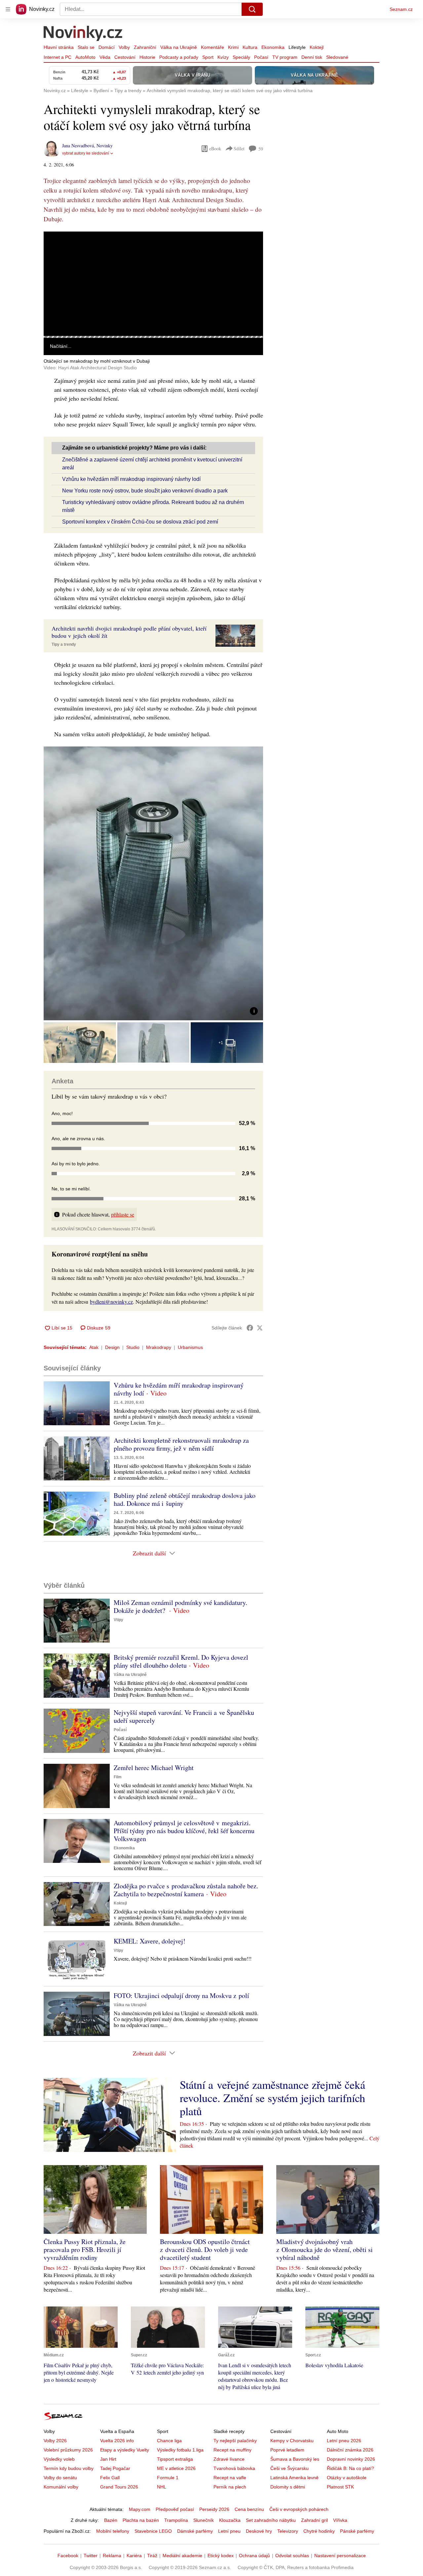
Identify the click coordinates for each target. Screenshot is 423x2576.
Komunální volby (61, 2487)
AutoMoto (85, 57)
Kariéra (134, 2556)
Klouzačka (230, 2520)
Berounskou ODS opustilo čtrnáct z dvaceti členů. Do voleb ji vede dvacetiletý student (205, 2249)
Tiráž (152, 2556)
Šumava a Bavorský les (295, 2459)
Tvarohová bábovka (234, 2468)
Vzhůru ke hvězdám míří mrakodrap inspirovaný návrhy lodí (131, 479)
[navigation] (8, 9)
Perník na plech (230, 2487)
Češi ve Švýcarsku (289, 2468)
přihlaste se (123, 1214)
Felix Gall (110, 2478)
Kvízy (223, 57)
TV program (285, 57)
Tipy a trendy (64, 644)
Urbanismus (190, 1347)
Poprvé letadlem (287, 2450)
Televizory (288, 2531)
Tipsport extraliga (175, 2459)
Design (112, 1347)
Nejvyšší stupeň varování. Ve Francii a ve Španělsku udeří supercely (184, 1716)
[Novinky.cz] (83, 34)
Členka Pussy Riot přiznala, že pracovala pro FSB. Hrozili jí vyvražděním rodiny (85, 2249)
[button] (153, 284)
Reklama (112, 2556)
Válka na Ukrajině (179, 47)
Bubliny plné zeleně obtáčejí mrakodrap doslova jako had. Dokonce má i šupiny (185, 1499)
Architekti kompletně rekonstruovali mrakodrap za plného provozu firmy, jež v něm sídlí (181, 1444)
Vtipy (118, 1620)
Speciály (241, 57)
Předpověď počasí (175, 2509)
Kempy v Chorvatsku (292, 2441)
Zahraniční (145, 47)
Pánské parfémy (357, 2531)
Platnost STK (340, 2487)
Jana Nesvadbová (78, 145)
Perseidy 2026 (214, 2509)
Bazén (111, 2520)
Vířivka (340, 2520)
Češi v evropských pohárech (299, 2509)
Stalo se (86, 47)
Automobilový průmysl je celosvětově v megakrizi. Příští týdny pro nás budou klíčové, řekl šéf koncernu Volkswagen (184, 1831)
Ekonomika (273, 47)
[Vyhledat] (252, 9)
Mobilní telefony (113, 2531)
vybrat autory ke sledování (86, 153)
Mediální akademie (182, 2556)
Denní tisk (312, 57)
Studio (133, 1347)
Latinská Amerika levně (294, 2478)
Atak (94, 1347)
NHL (162, 2487)
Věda (105, 57)
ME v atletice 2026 (176, 2468)
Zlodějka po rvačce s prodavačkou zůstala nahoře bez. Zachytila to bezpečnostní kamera (186, 1890)
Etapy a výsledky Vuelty (125, 2450)
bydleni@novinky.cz (111, 1302)
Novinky (105, 145)
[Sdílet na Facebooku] (250, 1328)
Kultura (250, 47)
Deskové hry (259, 2531)
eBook (215, 148)
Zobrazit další (149, 1553)
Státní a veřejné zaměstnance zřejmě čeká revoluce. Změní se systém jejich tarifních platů (272, 2098)
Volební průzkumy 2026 (68, 2450)
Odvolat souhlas (292, 2556)
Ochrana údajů (254, 2556)
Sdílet (239, 148)
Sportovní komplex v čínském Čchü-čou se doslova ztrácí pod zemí (140, 522)
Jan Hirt (108, 2459)
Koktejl (317, 47)
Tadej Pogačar (115, 2468)
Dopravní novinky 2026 (351, 2459)
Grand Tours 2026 (119, 2487)
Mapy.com (140, 2509)
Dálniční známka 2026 (350, 2450)
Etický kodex (221, 2556)
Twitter (91, 2556)
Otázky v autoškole (347, 2478)
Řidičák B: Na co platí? (350, 2468)
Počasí (261, 57)
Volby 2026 (55, 2441)
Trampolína (176, 2520)
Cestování (125, 57)
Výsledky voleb (59, 2459)
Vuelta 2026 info (117, 2441)
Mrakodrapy (159, 1347)
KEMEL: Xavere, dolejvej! (150, 1941)
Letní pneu (229, 2531)
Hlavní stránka (59, 47)
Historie (147, 57)
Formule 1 (168, 2478)
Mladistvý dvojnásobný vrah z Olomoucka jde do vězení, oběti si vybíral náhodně (325, 2249)
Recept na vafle (230, 2478)
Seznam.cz (401, 9)
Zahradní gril (314, 2520)
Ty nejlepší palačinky (235, 2441)
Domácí (107, 47)
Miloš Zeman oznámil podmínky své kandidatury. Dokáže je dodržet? (180, 1606)
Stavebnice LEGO (153, 2531)
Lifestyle (297, 47)
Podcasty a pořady (179, 57)
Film (118, 1777)
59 (261, 149)
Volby (124, 47)
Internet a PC (58, 57)
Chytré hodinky (319, 2531)
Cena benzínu (249, 2509)
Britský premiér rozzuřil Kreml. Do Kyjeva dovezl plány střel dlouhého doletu (181, 1661)
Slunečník (204, 2520)
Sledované (337, 57)
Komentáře (212, 47)
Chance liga (169, 2441)
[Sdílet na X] (260, 1328)
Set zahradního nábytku (271, 2520)
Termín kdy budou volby (69, 2468)
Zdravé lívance (229, 2459)
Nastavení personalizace (340, 2556)
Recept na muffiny (232, 2450)
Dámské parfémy (195, 2531)
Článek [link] (56, 250)
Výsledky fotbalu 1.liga (180, 2450)
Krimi (233, 47)
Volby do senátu (60, 2478)
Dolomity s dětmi (288, 2487)
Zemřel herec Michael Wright (154, 1768)
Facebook (68, 2556)
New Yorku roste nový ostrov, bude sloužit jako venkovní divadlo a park (145, 491)
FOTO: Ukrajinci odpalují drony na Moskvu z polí (181, 1995)
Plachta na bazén (141, 2520)
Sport (208, 57)
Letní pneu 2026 (344, 2441)
